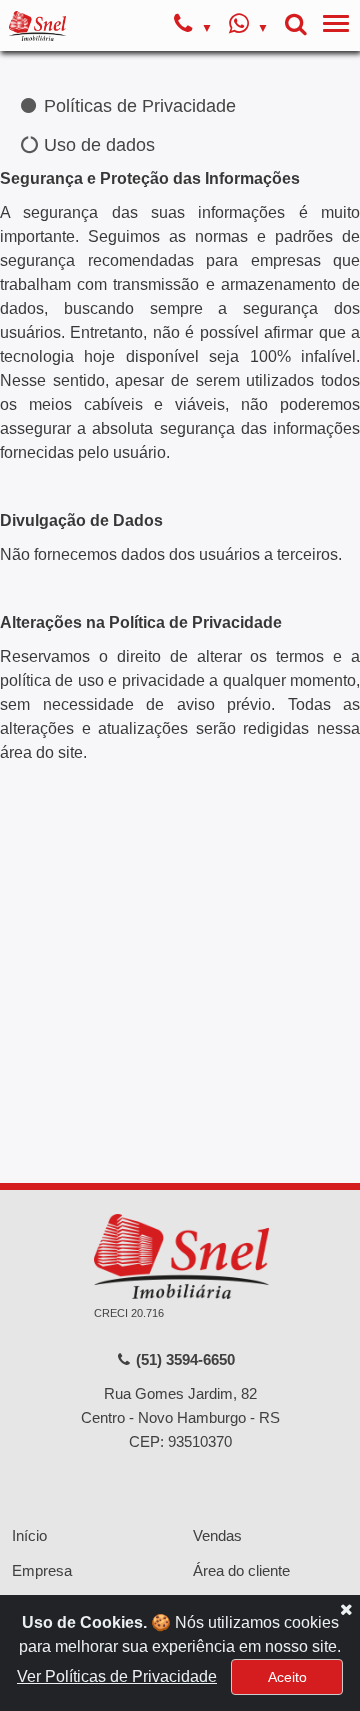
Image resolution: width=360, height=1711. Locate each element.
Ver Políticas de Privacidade (117, 1676)
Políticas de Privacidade (137, 106)
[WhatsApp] (248, 25)
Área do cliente (241, 1570)
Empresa (42, 1570)
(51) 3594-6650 (183, 1359)
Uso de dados (97, 145)
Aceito (287, 1677)
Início (29, 1535)
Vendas (217, 1535)
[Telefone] (193, 25)
